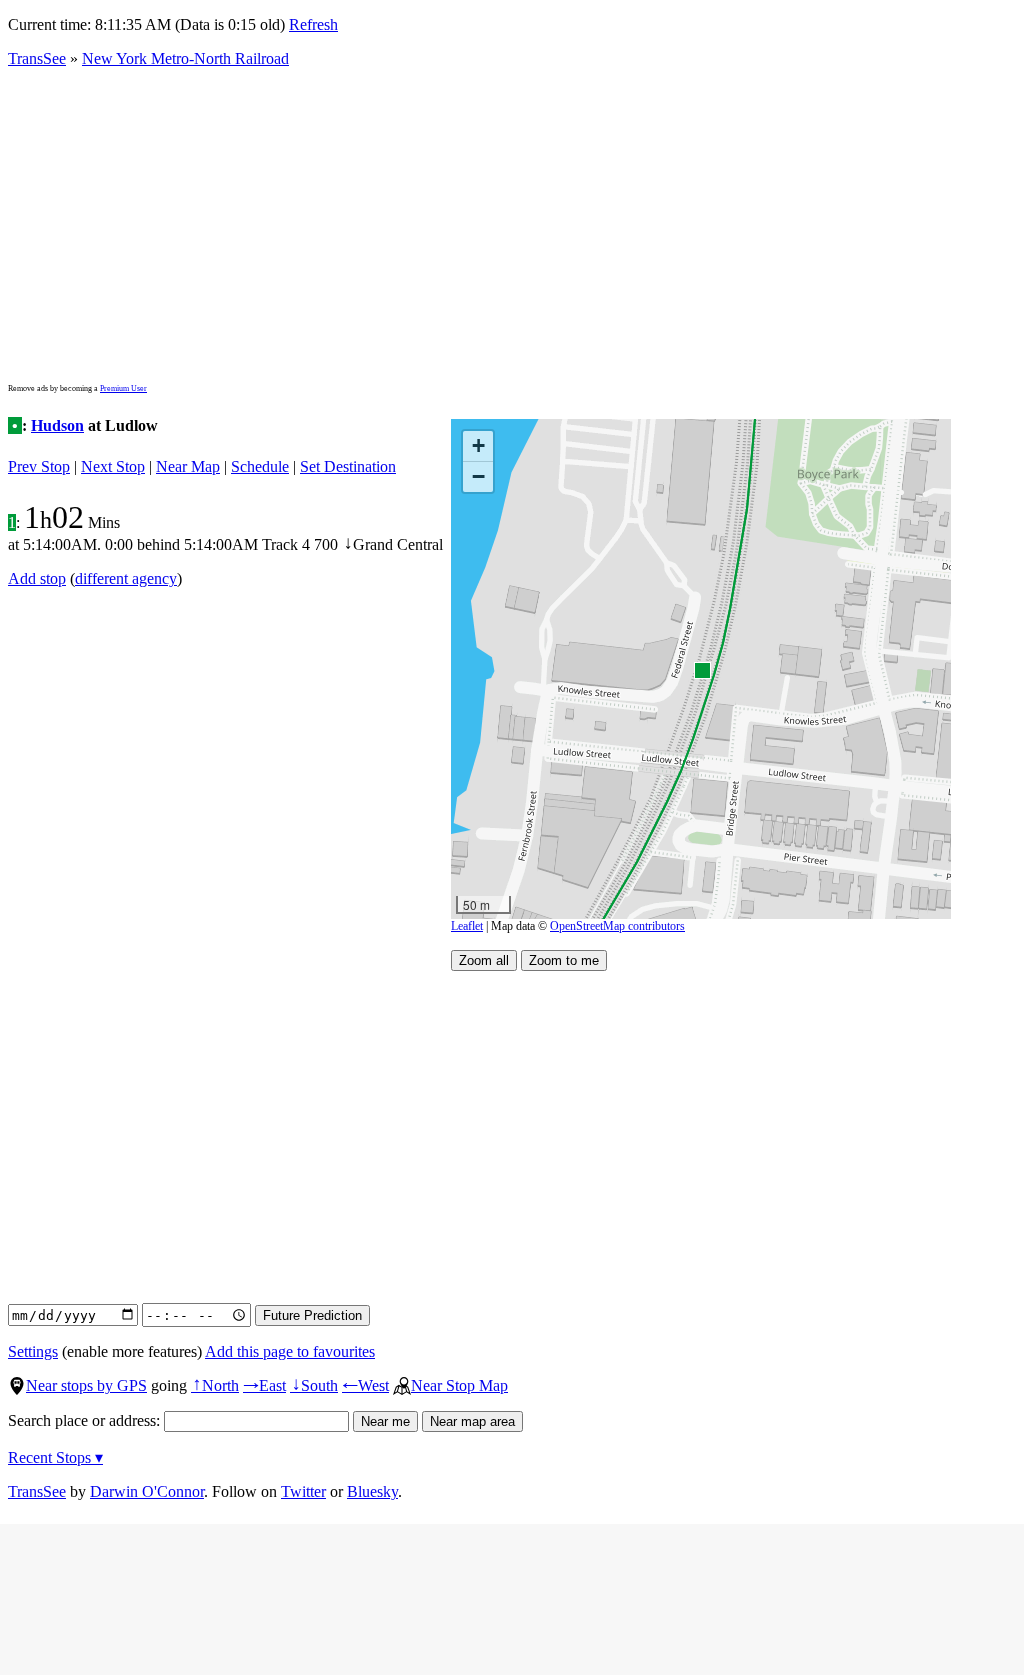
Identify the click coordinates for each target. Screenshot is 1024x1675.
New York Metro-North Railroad (185, 58)
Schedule (260, 466)
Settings (33, 1351)
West (365, 1385)
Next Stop (113, 466)
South (314, 1385)
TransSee (37, 58)
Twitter (303, 1491)
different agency (126, 578)
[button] (701, 669)
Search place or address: (86, 1420)
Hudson (57, 425)
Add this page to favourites (290, 1351)
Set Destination (348, 466)
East (264, 1385)
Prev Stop (39, 466)
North (215, 1385)
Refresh (313, 24)
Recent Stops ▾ (55, 1457)
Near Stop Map (459, 1385)
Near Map (188, 466)
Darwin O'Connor (147, 1491)
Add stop (37, 578)
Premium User (123, 388)
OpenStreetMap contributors (617, 926)
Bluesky (372, 1491)
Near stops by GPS (86, 1385)
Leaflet (467, 926)
